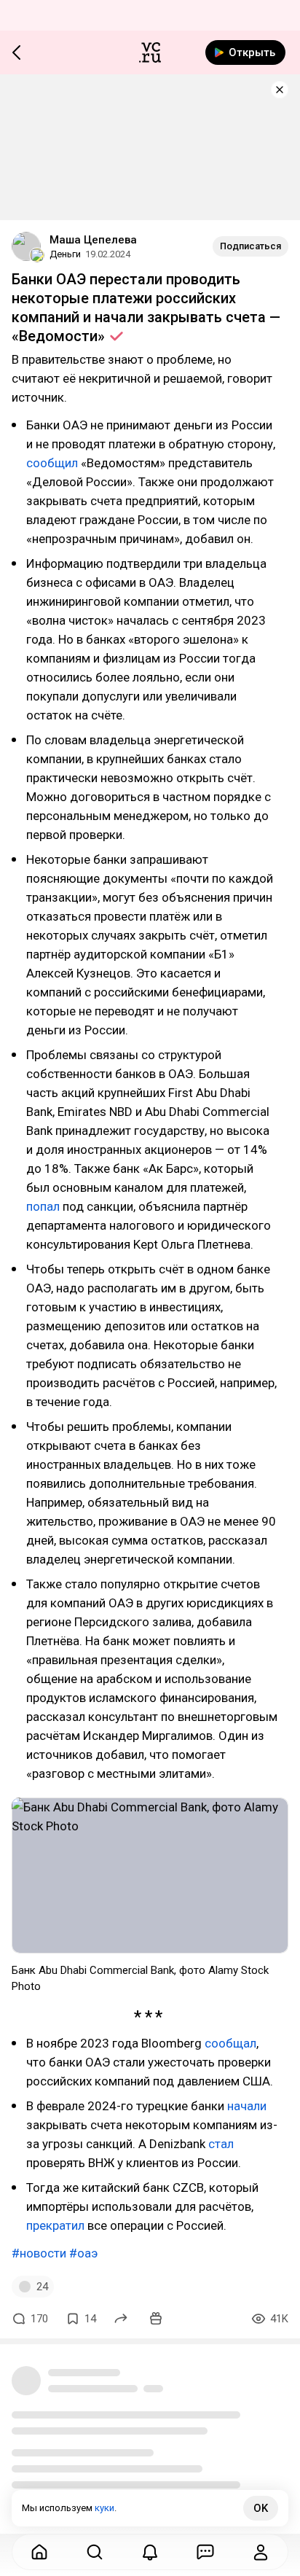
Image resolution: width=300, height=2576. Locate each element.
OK (261, 2508)
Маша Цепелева (93, 240)
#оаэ (83, 2253)
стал (221, 2144)
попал (43, 1206)
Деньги (65, 254)
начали (247, 2106)
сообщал (230, 2043)
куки (104, 2508)
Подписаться (250, 246)
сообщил (52, 463)
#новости (39, 2253)
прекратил (55, 2225)
